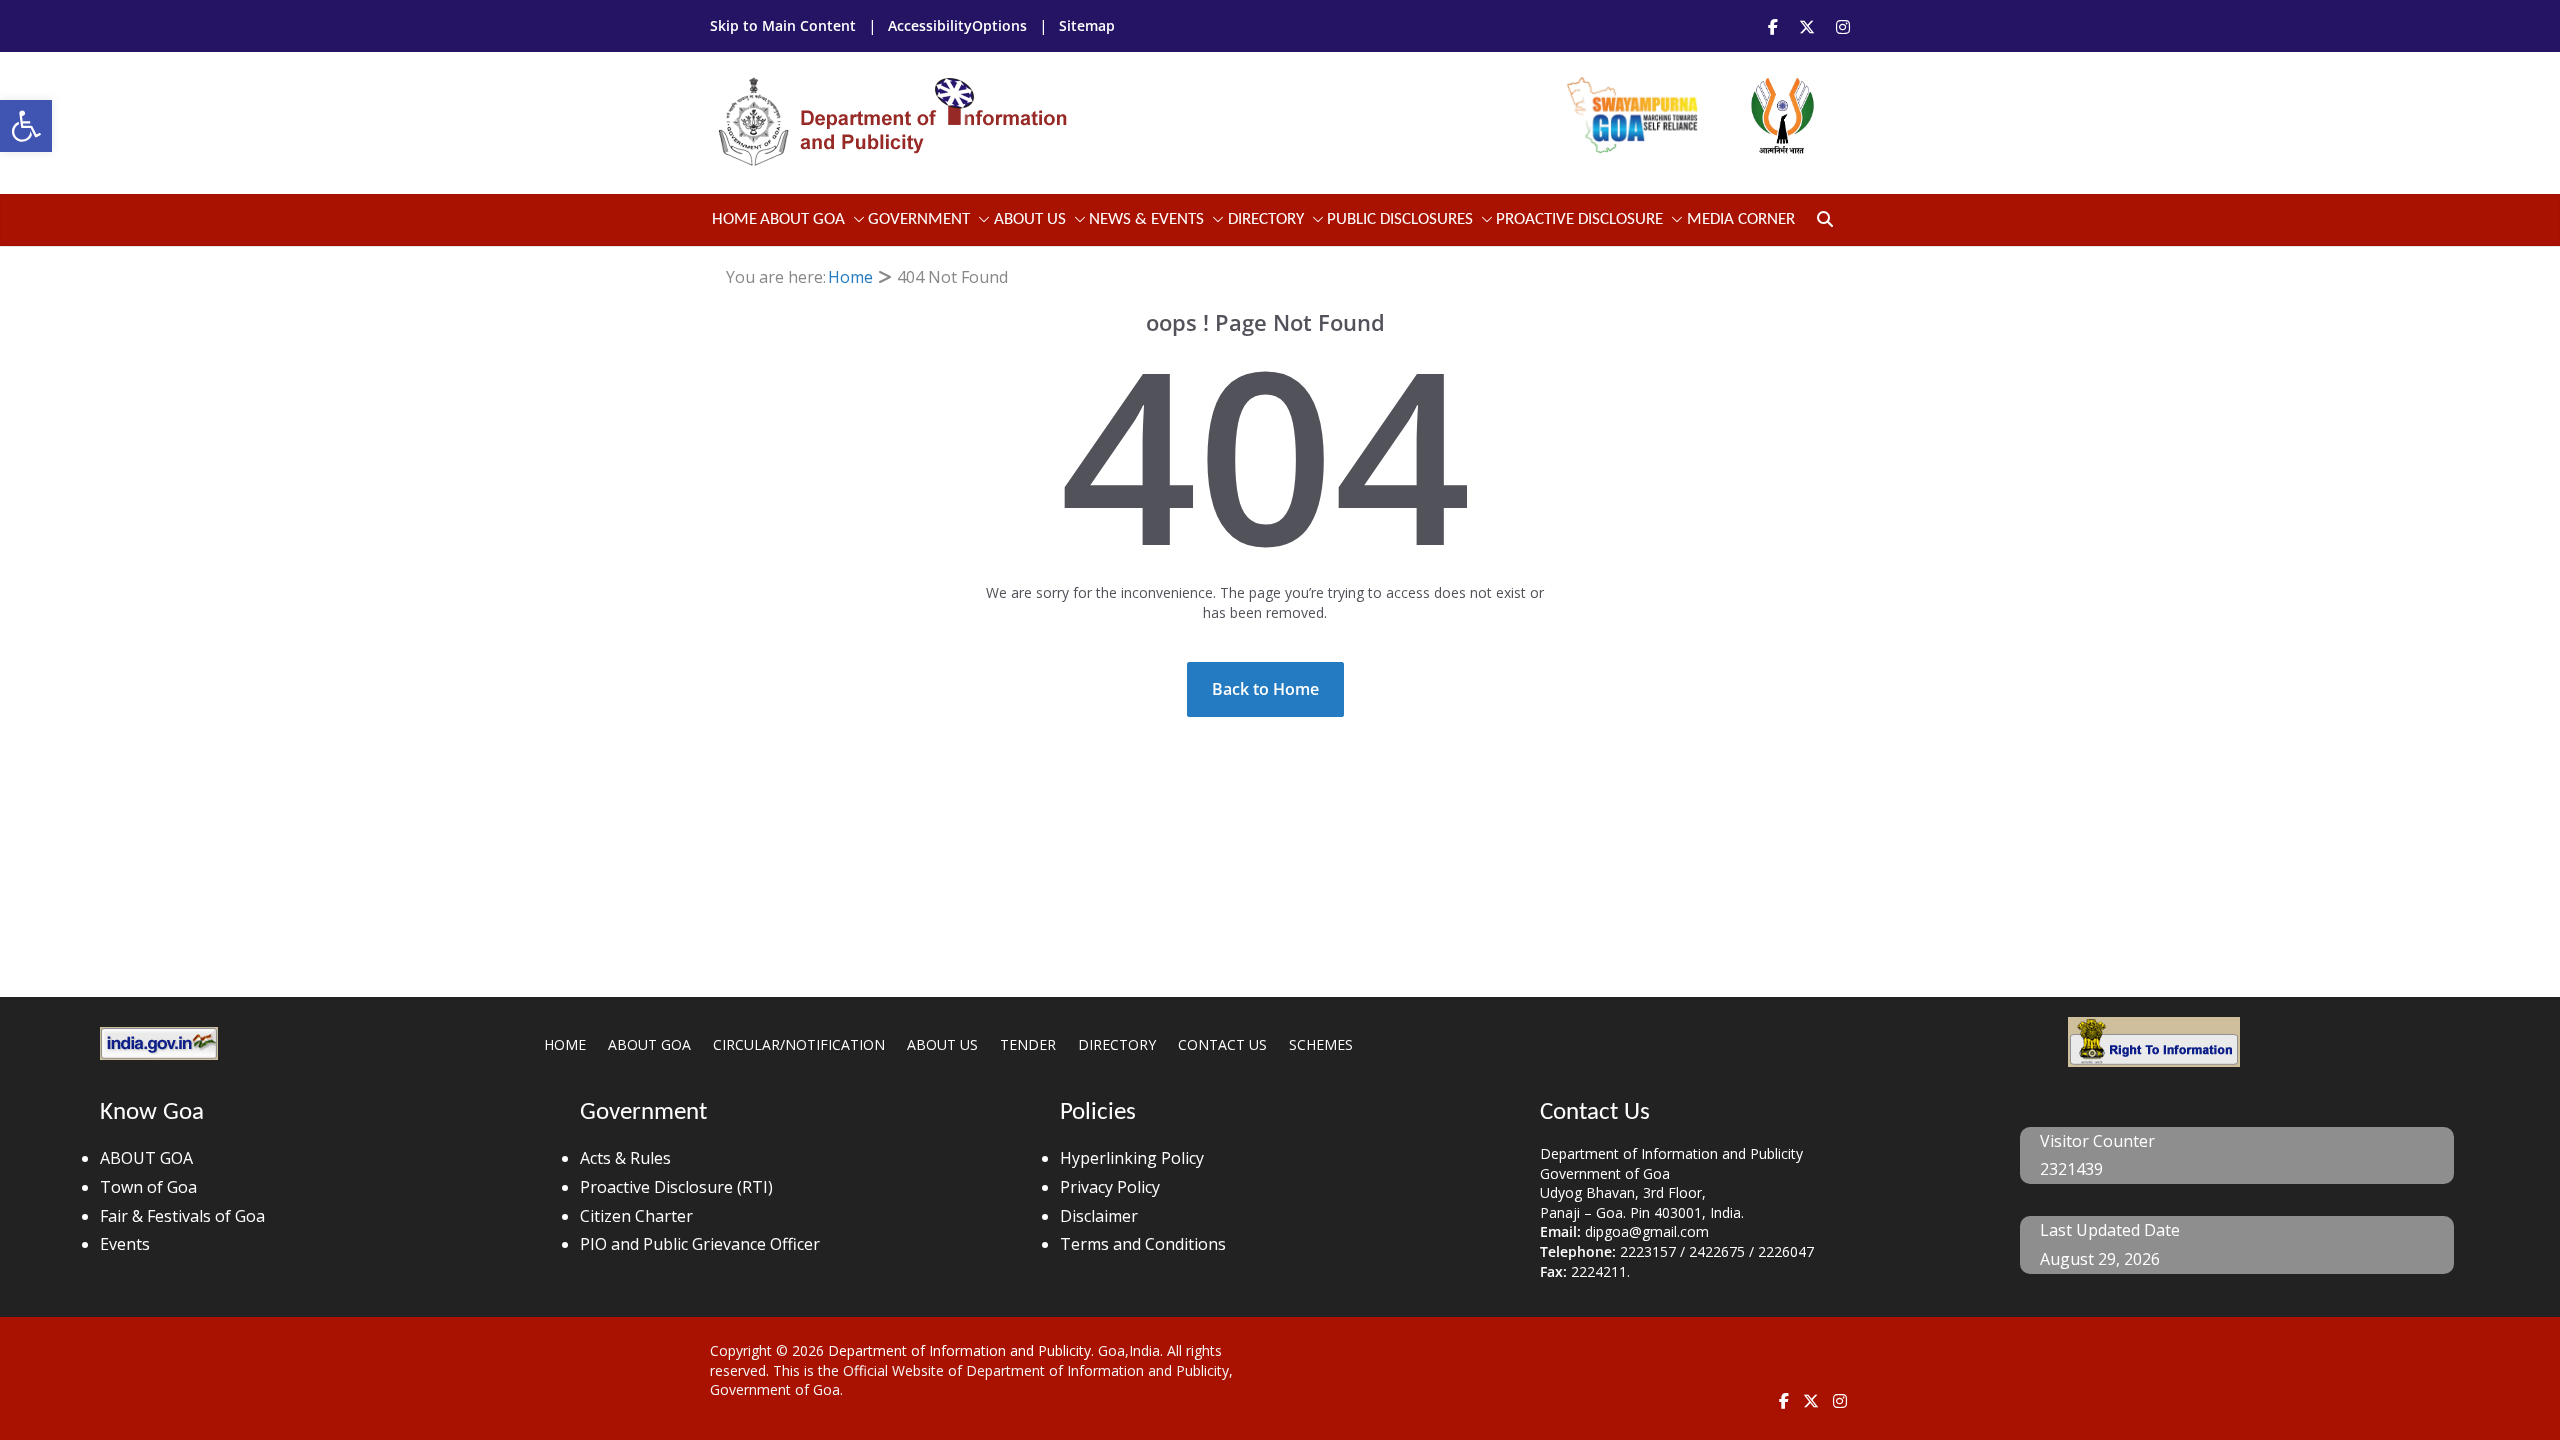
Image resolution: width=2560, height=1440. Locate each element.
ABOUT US (942, 1044)
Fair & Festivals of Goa (182, 1216)
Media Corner (1741, 219)
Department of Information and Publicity (959, 1350)
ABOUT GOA (802, 219)
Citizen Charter (636, 1216)
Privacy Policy (1110, 1187)
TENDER (1028, 1044)
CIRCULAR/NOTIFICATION (799, 1044)
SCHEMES (1321, 1044)
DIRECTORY (1117, 1044)
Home (734, 219)
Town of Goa (148, 1187)
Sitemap (1087, 25)
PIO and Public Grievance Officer (700, 1244)
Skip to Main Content (785, 25)
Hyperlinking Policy (1132, 1158)
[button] (26, 126)
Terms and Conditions (1143, 1244)
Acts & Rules (625, 1158)
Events (125, 1244)
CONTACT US (1222, 1044)
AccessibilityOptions (959, 25)
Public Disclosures (1400, 219)
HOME (565, 1044)
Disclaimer (1099, 1216)
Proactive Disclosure (1579, 219)
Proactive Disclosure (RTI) (676, 1187)
